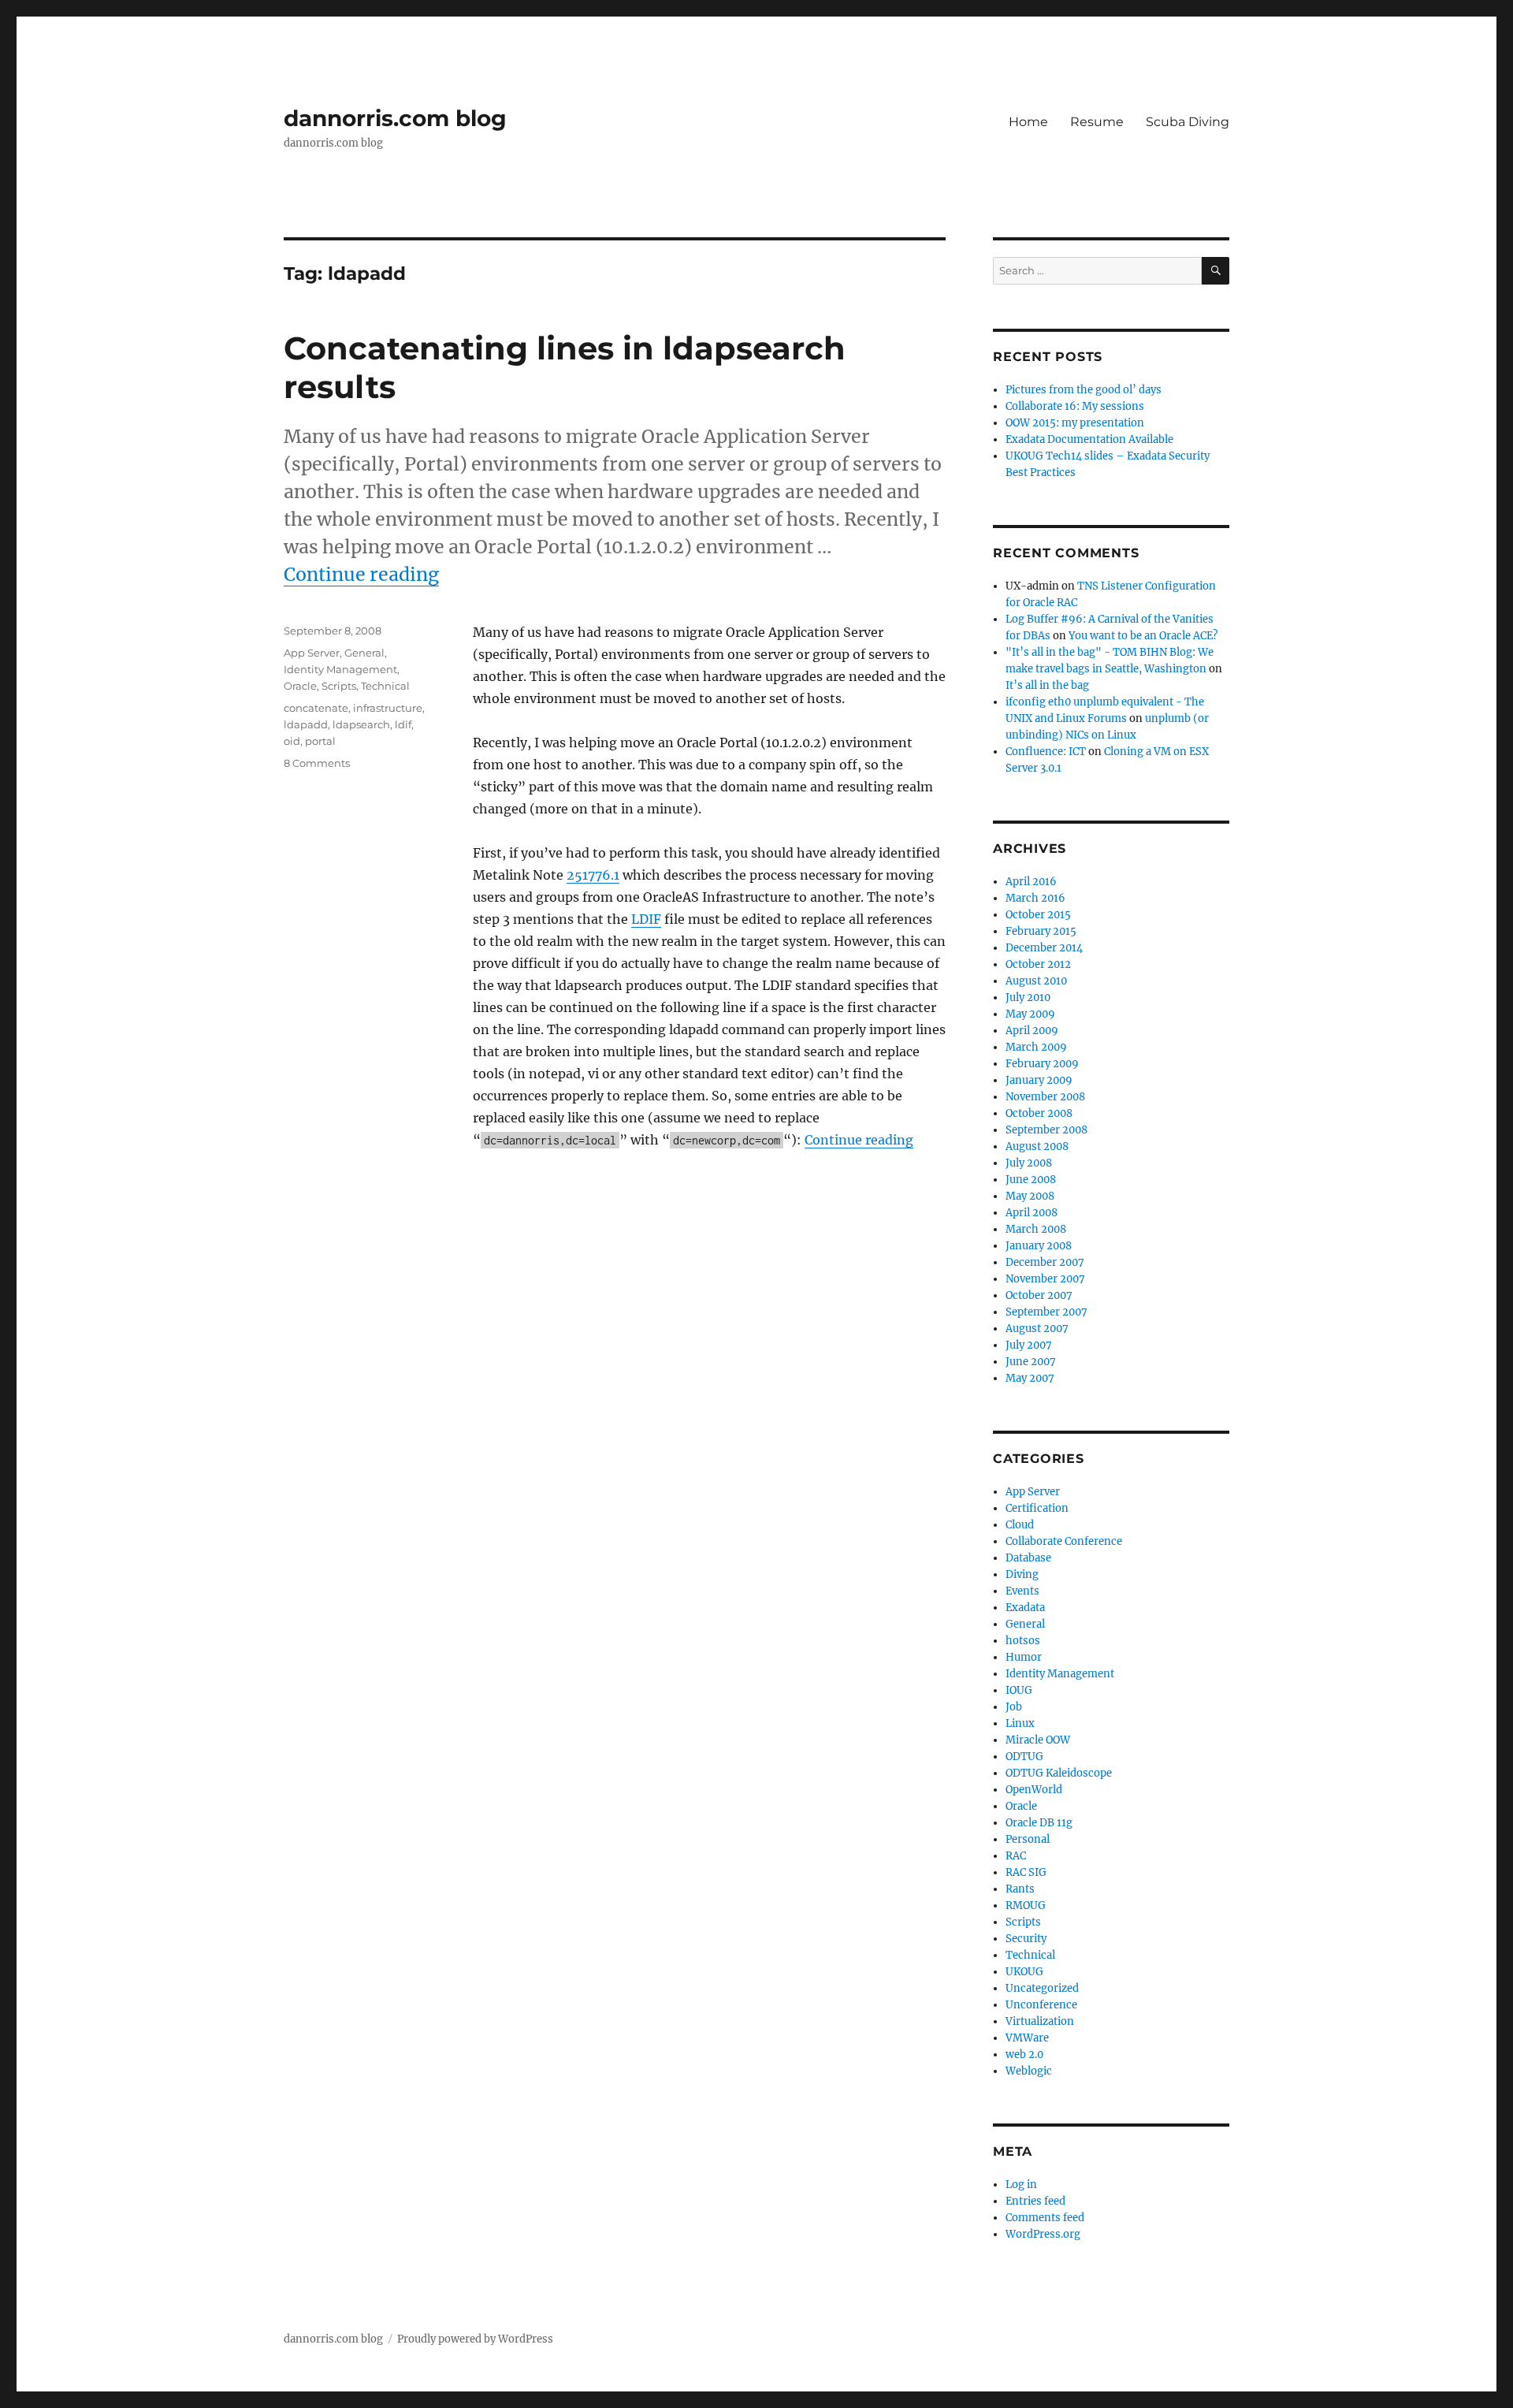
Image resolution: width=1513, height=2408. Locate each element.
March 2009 (1036, 1047)
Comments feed (1045, 2218)
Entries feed (1035, 2201)
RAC (1016, 1856)
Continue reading (361, 574)
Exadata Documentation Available (1089, 439)
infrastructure (388, 708)
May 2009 (1030, 1014)
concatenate (316, 708)
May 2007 (1030, 1378)
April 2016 (1031, 882)
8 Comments (317, 763)
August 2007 (1037, 1329)
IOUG (1019, 1690)
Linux (1020, 1723)
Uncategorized (1042, 1988)
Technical (385, 686)
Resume (1097, 122)
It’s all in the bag (1047, 685)
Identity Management (340, 669)
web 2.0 (1024, 2054)
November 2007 (1045, 1279)
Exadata (1025, 1608)
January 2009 (1039, 1080)
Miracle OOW (1038, 1740)
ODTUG (1024, 1757)
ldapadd (306, 724)
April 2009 (1032, 1031)
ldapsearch (361, 724)
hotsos (1023, 1641)
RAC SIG (1026, 1872)
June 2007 (1031, 1362)
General (364, 653)
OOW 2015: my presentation (1075, 423)
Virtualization (1040, 2021)
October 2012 (1038, 964)
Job (1014, 1707)
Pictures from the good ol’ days (1084, 390)
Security (1026, 1939)
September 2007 (1046, 1312)
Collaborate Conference (1064, 1541)
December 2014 (1044, 948)
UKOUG (1024, 1972)
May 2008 (1030, 1196)
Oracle (300, 686)
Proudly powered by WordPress (475, 2339)
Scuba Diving (1188, 122)
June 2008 (1031, 1180)
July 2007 (1029, 1345)
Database (1028, 1558)
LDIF (646, 919)
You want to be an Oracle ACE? (1143, 636)
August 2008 (1037, 1146)
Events (1022, 1591)
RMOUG (1026, 1906)
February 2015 (1041, 931)
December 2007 (1045, 1262)
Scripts (339, 686)
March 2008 (1036, 1229)
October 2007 (1039, 1295)
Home (1028, 122)
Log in (1021, 2185)
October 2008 (1039, 1113)
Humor (1024, 1657)
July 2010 (1028, 997)
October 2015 (1038, 915)
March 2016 (1035, 898)
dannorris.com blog (395, 118)
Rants (1020, 1889)
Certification (1037, 1508)
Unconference (1041, 2005)
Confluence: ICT (1046, 752)
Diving (1022, 1574)
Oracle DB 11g (1039, 1823)
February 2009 (1042, 1064)
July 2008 (1029, 1163)
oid (292, 741)
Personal (1028, 1839)
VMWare (1027, 2038)
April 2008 (1032, 1213)
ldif (403, 724)
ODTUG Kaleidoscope (1059, 1773)
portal (320, 741)
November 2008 (1045, 1097)
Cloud (1020, 1525)
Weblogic (1029, 2071)
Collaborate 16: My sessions (1075, 406)
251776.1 (593, 875)
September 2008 (1046, 1130)
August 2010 (1036, 981)
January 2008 (1039, 1246)
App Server (312, 653)
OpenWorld (1034, 1790)
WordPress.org (1043, 2234)
